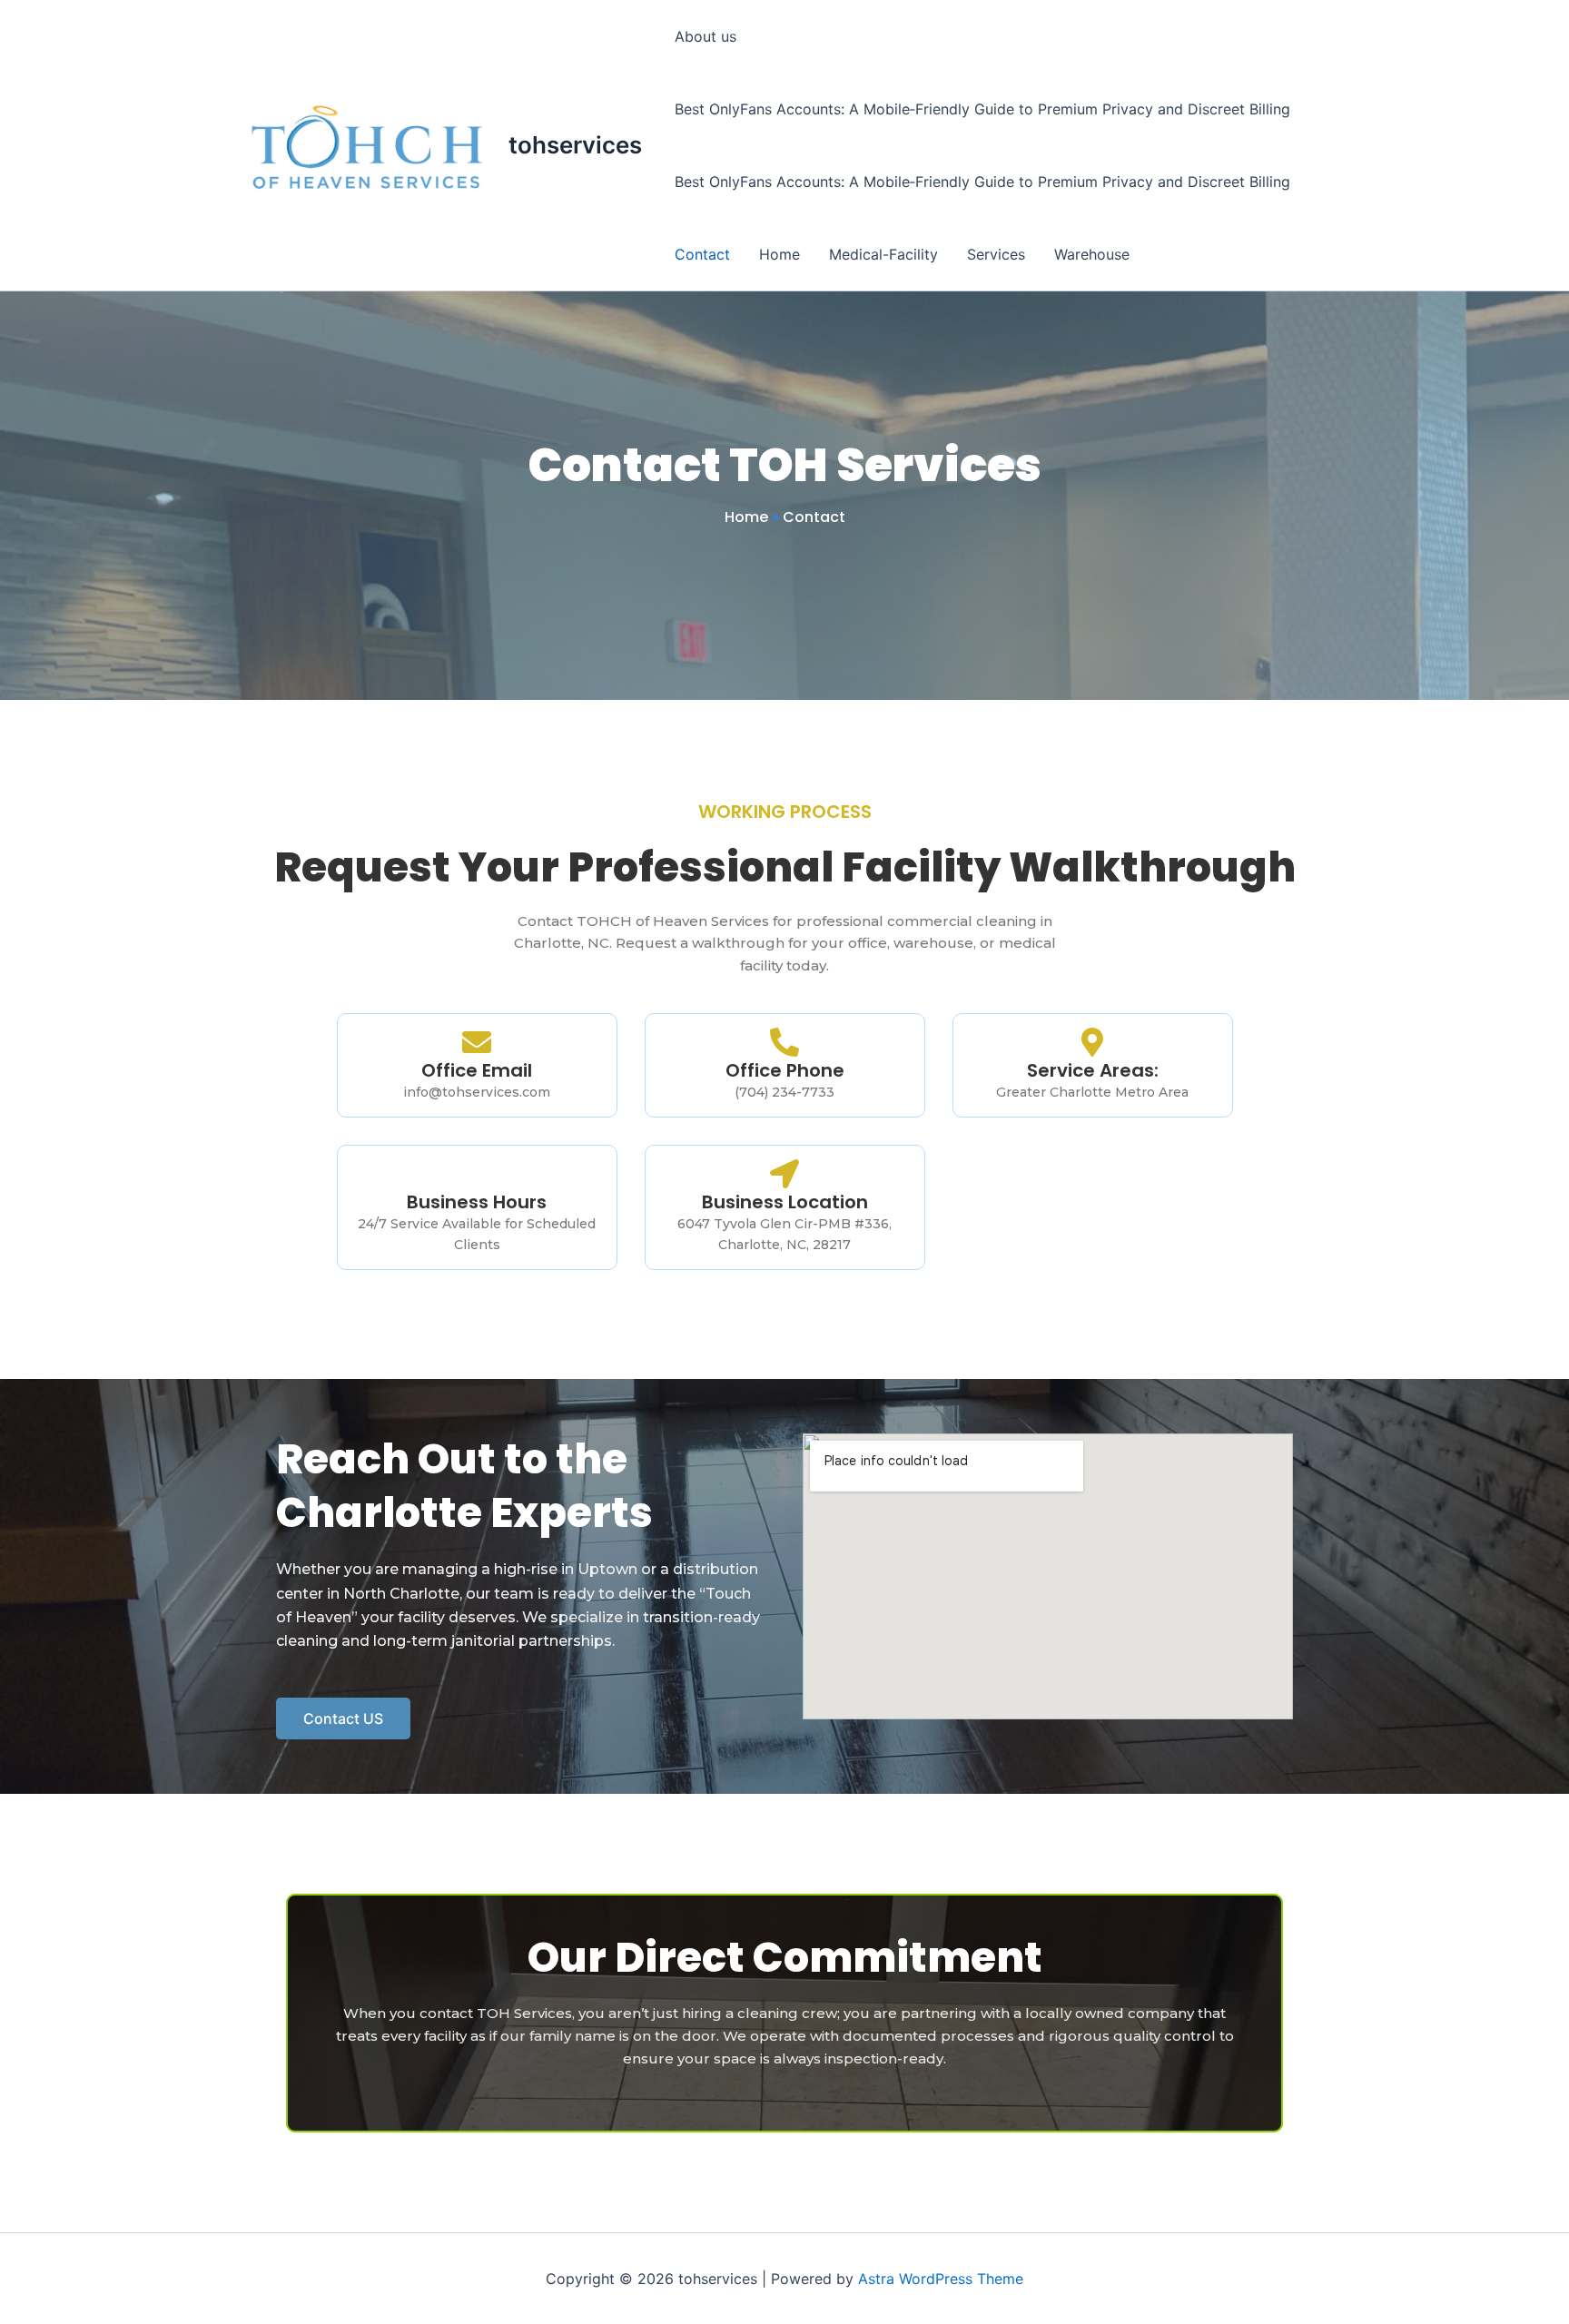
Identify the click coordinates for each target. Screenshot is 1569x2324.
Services (996, 254)
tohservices (575, 145)
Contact (702, 254)
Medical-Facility (883, 254)
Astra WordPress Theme (941, 2279)
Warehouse (1092, 254)
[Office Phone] (784, 1042)
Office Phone (785, 1070)
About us (706, 36)
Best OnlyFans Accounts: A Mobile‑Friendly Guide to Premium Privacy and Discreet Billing (982, 109)
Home (780, 254)
